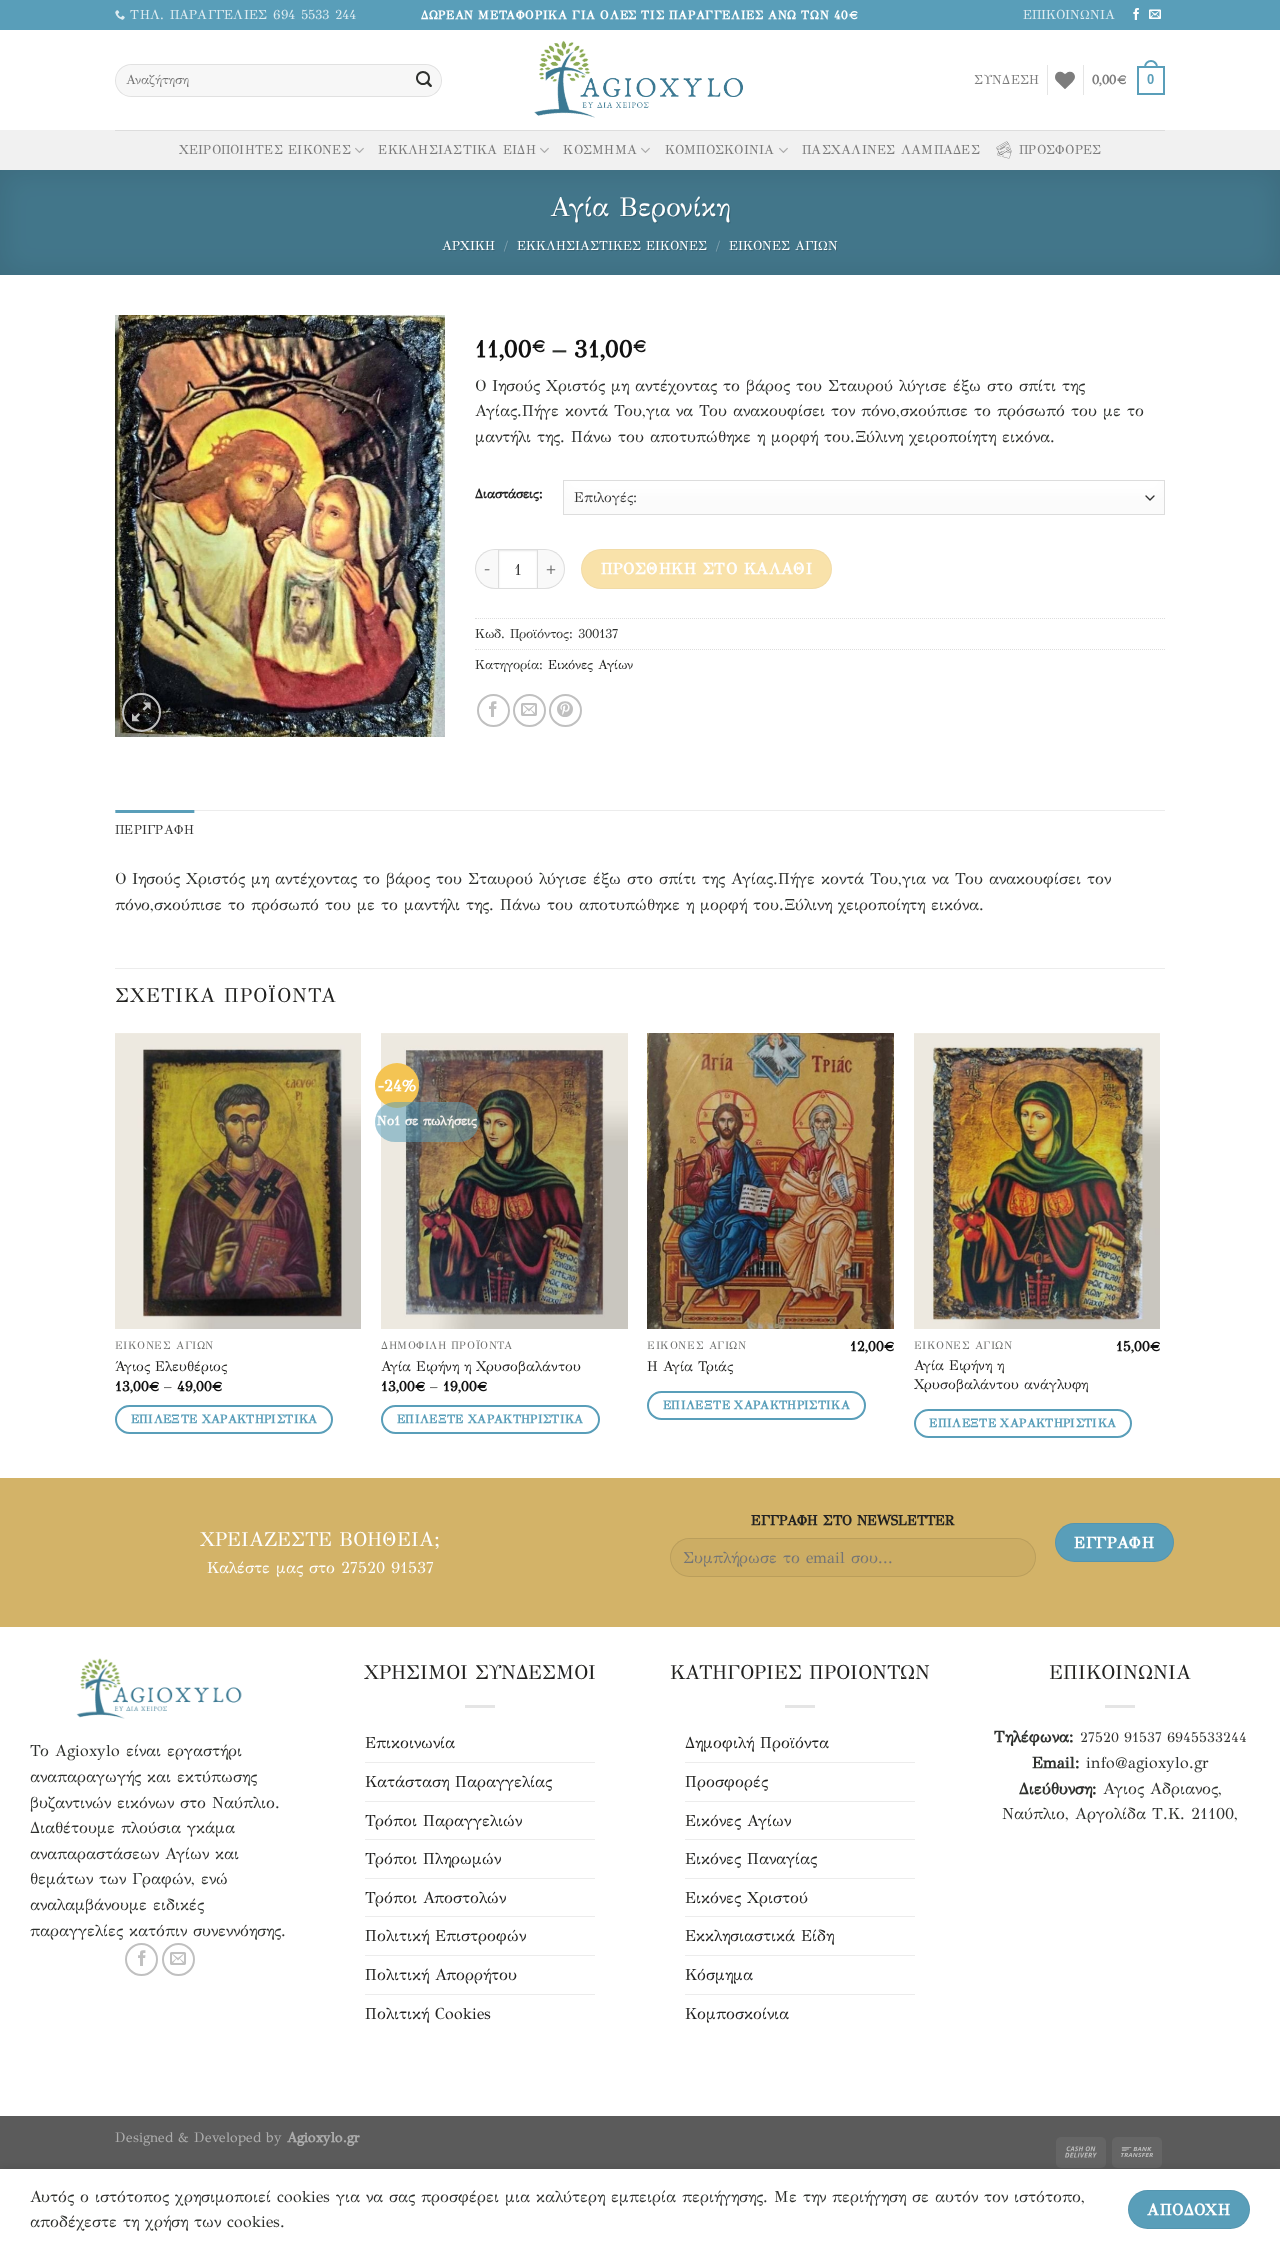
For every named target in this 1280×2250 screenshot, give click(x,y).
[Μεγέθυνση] (141, 712)
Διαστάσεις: (509, 495)
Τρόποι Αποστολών (435, 1897)
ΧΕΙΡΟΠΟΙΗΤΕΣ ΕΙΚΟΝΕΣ (265, 150)
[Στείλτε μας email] (1155, 15)
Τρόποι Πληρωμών (433, 1858)
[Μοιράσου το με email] (529, 710)
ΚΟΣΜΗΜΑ (600, 150)
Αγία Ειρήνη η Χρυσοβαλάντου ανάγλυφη (1001, 1374)
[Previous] (116, 1253)
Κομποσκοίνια (737, 2013)
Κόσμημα (719, 1974)
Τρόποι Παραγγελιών (443, 1820)
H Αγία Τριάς (690, 1366)
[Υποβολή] (424, 81)
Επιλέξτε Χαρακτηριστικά (224, 1419)
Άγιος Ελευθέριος (171, 1366)
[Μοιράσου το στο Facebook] (493, 710)
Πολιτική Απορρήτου (441, 1974)
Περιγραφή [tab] (154, 830)
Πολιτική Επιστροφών (445, 1935)
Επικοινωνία (410, 1742)
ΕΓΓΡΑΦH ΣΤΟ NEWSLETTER (852, 1520)
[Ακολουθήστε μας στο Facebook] (1136, 15)
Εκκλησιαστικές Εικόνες (612, 246)
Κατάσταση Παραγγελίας (458, 1781)
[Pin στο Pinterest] (565, 710)
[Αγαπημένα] (1065, 80)
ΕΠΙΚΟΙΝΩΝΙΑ (1069, 15)
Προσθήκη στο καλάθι (707, 568)
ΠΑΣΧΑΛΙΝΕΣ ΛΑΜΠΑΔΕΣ (891, 150)
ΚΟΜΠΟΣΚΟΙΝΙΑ (720, 150)
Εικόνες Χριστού (746, 1897)
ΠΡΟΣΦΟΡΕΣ (1060, 150)
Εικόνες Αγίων (783, 246)
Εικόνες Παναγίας (751, 1858)
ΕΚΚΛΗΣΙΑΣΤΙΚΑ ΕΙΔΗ (457, 150)
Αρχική (468, 246)
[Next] (1159, 1253)
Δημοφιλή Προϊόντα (757, 1742)
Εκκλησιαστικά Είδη (759, 1935)
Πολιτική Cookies (428, 2013)
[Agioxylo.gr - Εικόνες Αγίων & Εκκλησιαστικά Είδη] (640, 80)
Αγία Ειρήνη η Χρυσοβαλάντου (481, 1366)
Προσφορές (726, 1781)
